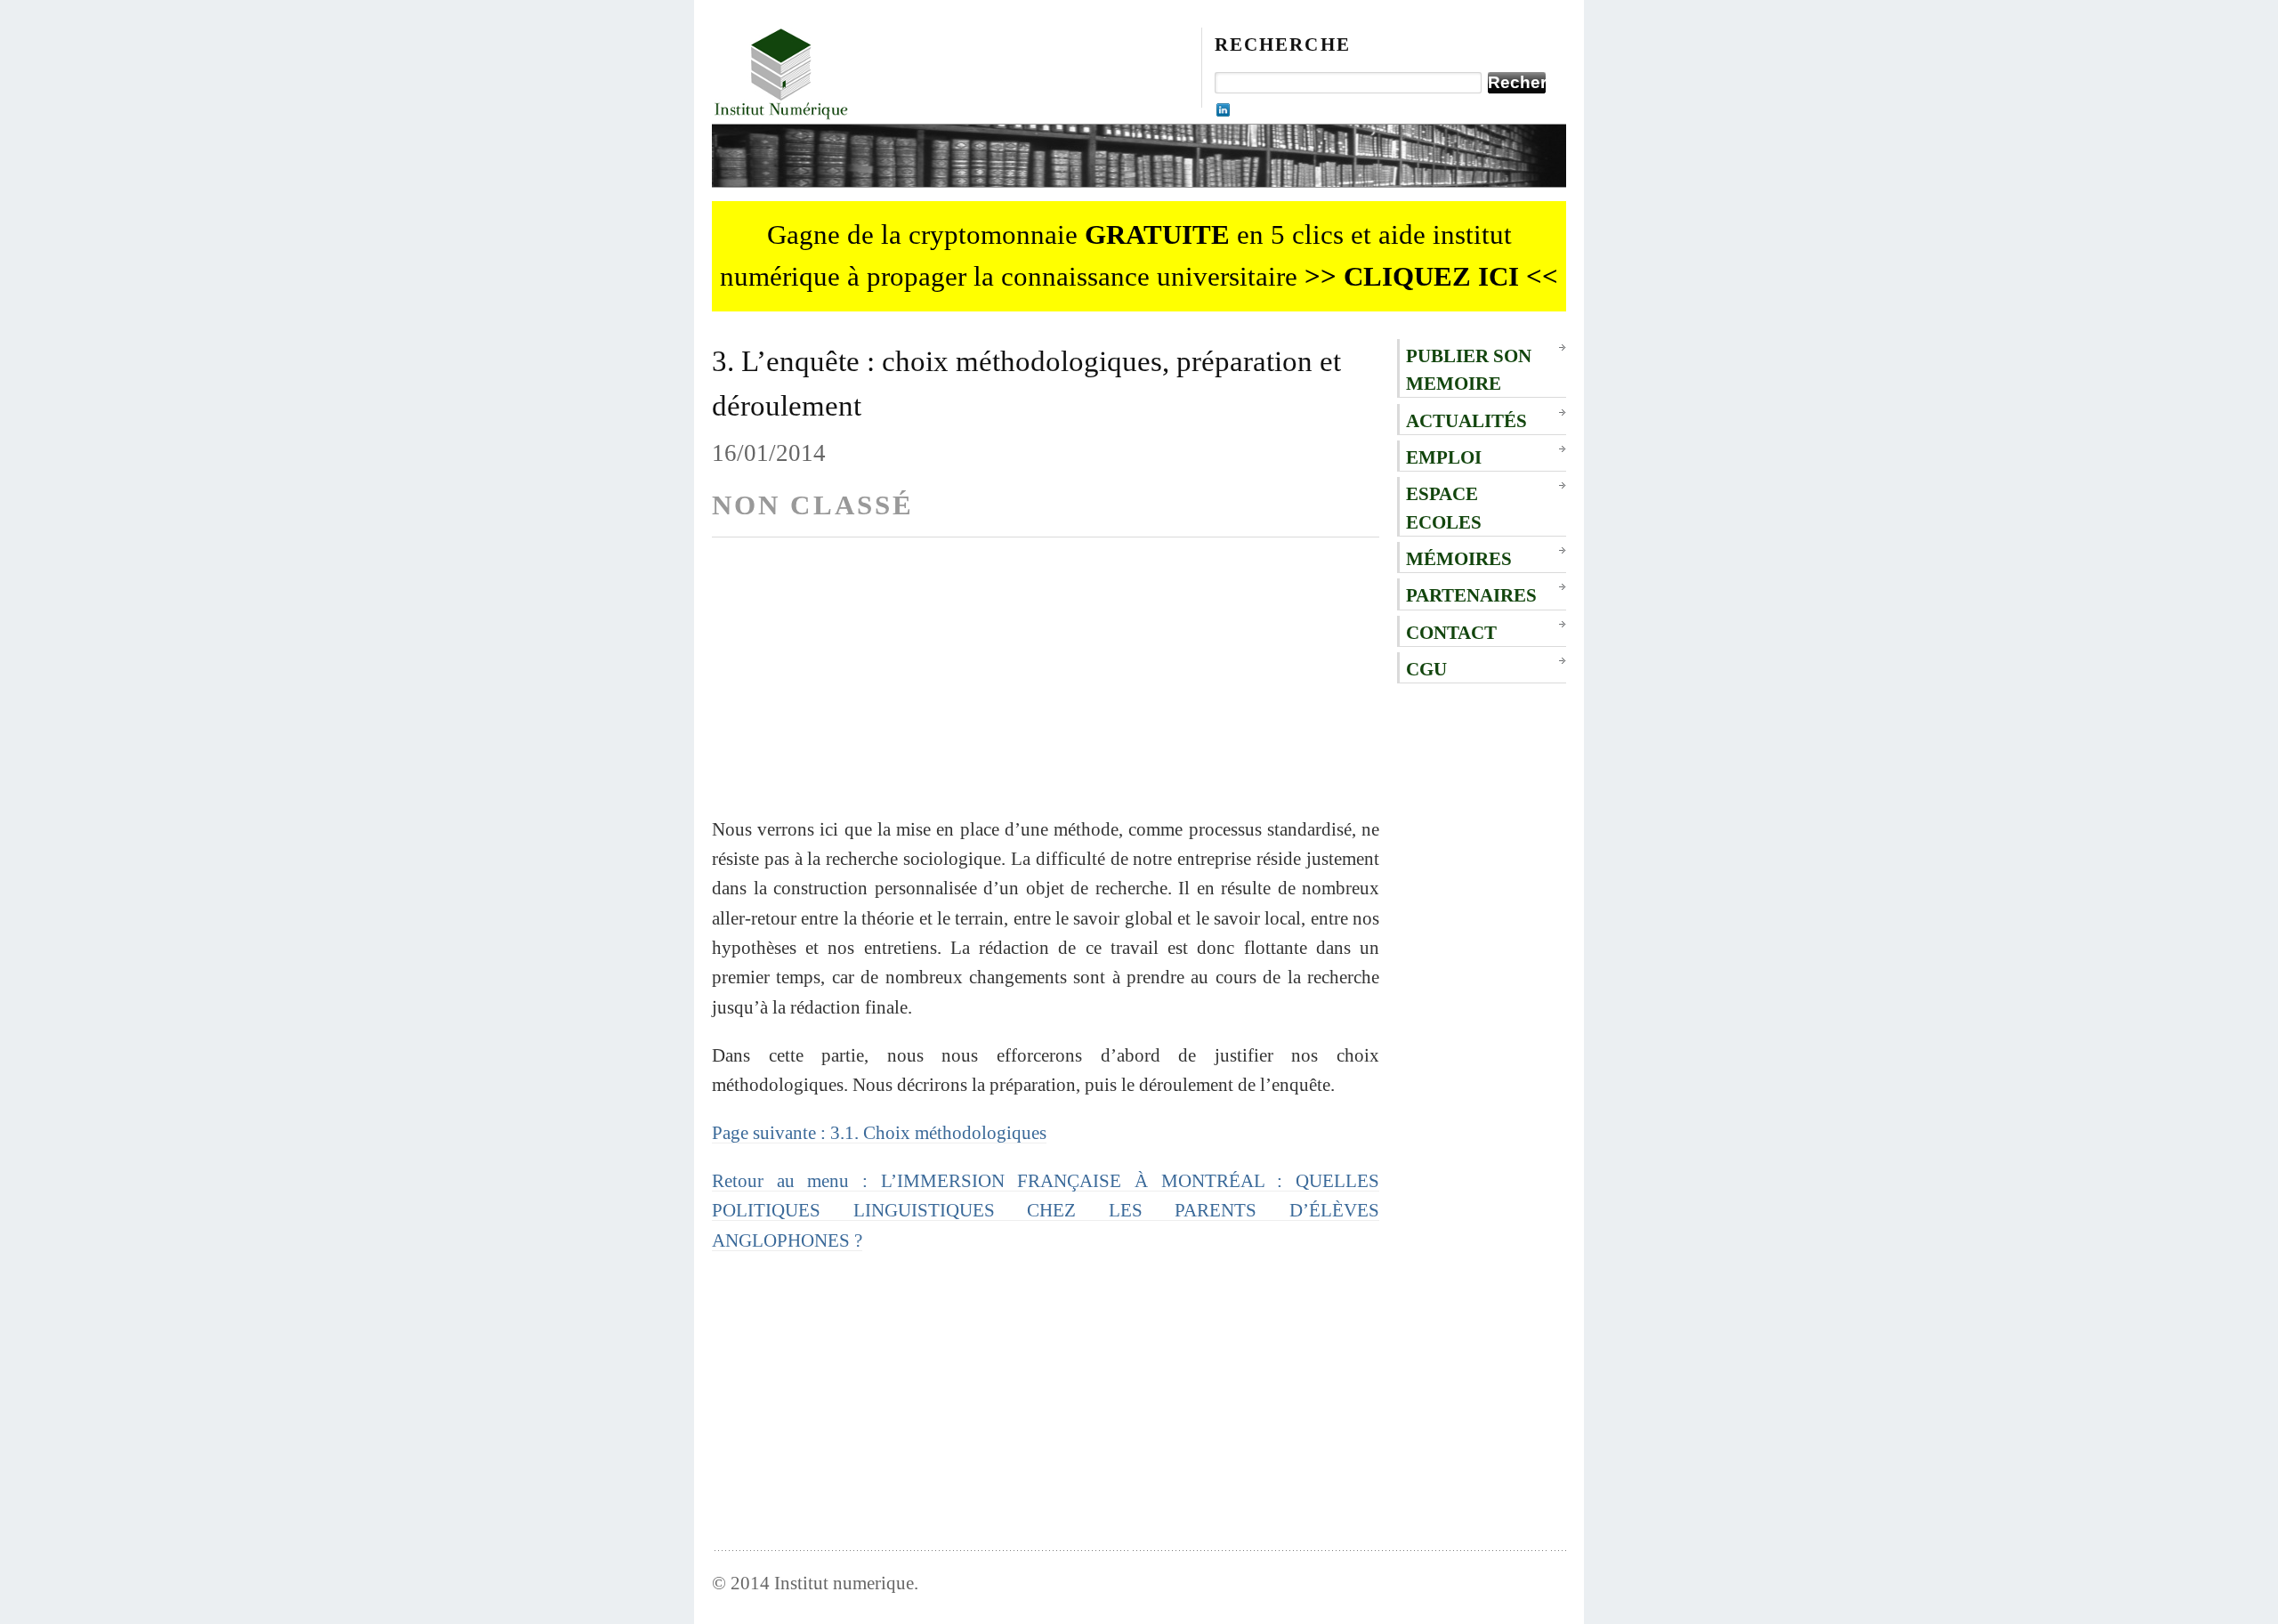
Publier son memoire (1469, 369)
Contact (1451, 632)
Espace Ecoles (1444, 507)
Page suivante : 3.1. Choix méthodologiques (879, 1132)
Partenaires (1471, 595)
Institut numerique (844, 1583)
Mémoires (1459, 558)
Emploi (1444, 457)
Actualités (1466, 420)
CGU (1426, 669)
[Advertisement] (1046, 690)
